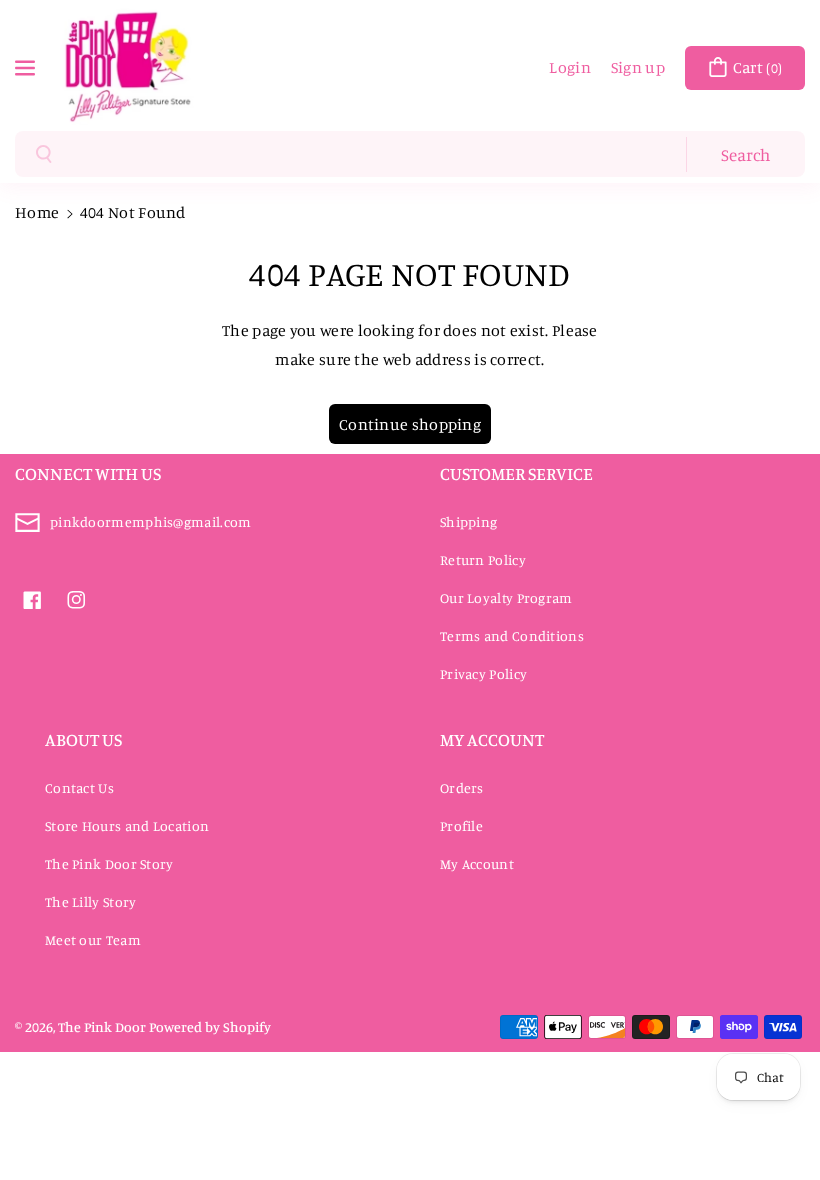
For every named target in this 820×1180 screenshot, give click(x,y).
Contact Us (79, 787)
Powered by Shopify (210, 1026)
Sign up (638, 67)
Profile (461, 825)
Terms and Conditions (512, 635)
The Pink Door (102, 1026)
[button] (27, 66)
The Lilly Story (91, 901)
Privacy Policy (483, 673)
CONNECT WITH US (88, 473)
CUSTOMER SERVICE (516, 473)
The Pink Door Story (109, 863)
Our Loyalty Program (506, 597)
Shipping (468, 521)
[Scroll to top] (777, 1117)
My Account (477, 863)
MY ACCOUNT (492, 739)
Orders (462, 787)
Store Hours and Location (127, 825)
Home (37, 212)
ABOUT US (83, 739)
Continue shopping (410, 424)
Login (570, 67)
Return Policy (483, 559)
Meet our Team (93, 939)
